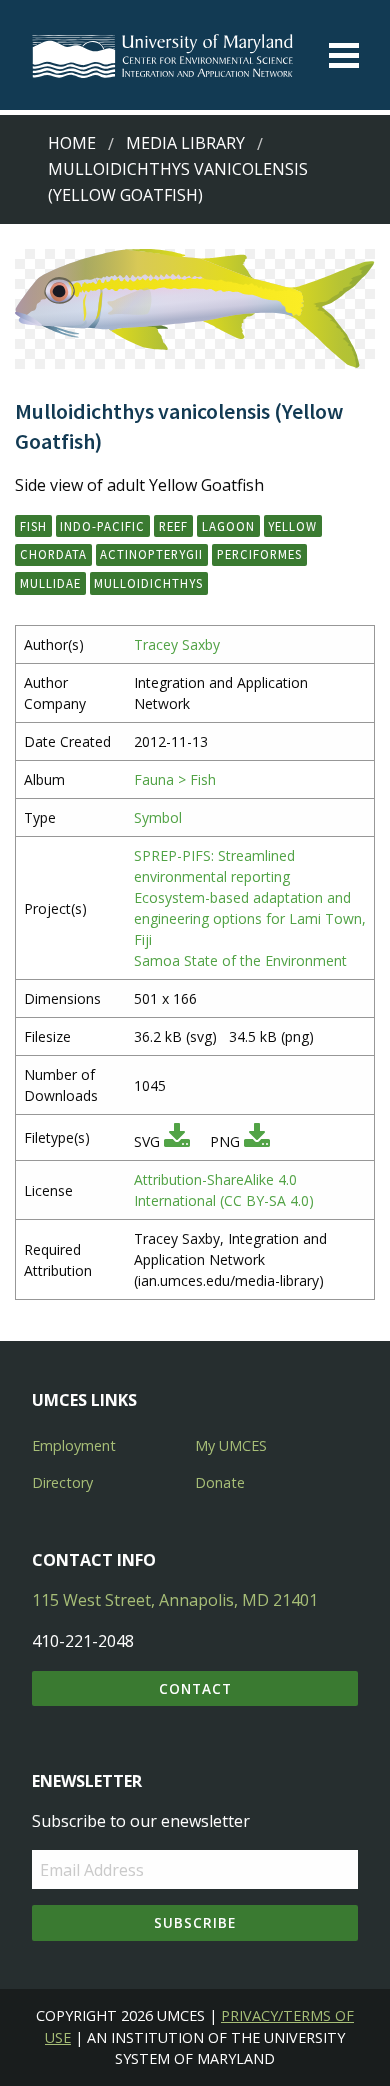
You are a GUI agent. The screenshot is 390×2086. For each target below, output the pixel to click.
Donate (220, 1482)
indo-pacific (102, 526)
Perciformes (259, 554)
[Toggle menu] (344, 55)
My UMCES (231, 1445)
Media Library (185, 143)
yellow (292, 526)
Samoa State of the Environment (240, 960)
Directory (62, 1482)
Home (72, 143)
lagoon (228, 526)
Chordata (53, 554)
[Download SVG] (177, 1141)
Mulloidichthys (148, 583)
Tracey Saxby (177, 644)
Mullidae (50, 583)
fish (33, 526)
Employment (74, 1445)
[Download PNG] (257, 1141)
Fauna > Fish (175, 779)
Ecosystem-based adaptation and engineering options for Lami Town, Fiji (250, 918)
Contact (195, 1688)
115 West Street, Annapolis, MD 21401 (175, 1600)
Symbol (158, 817)
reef (173, 526)
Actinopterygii (151, 554)
